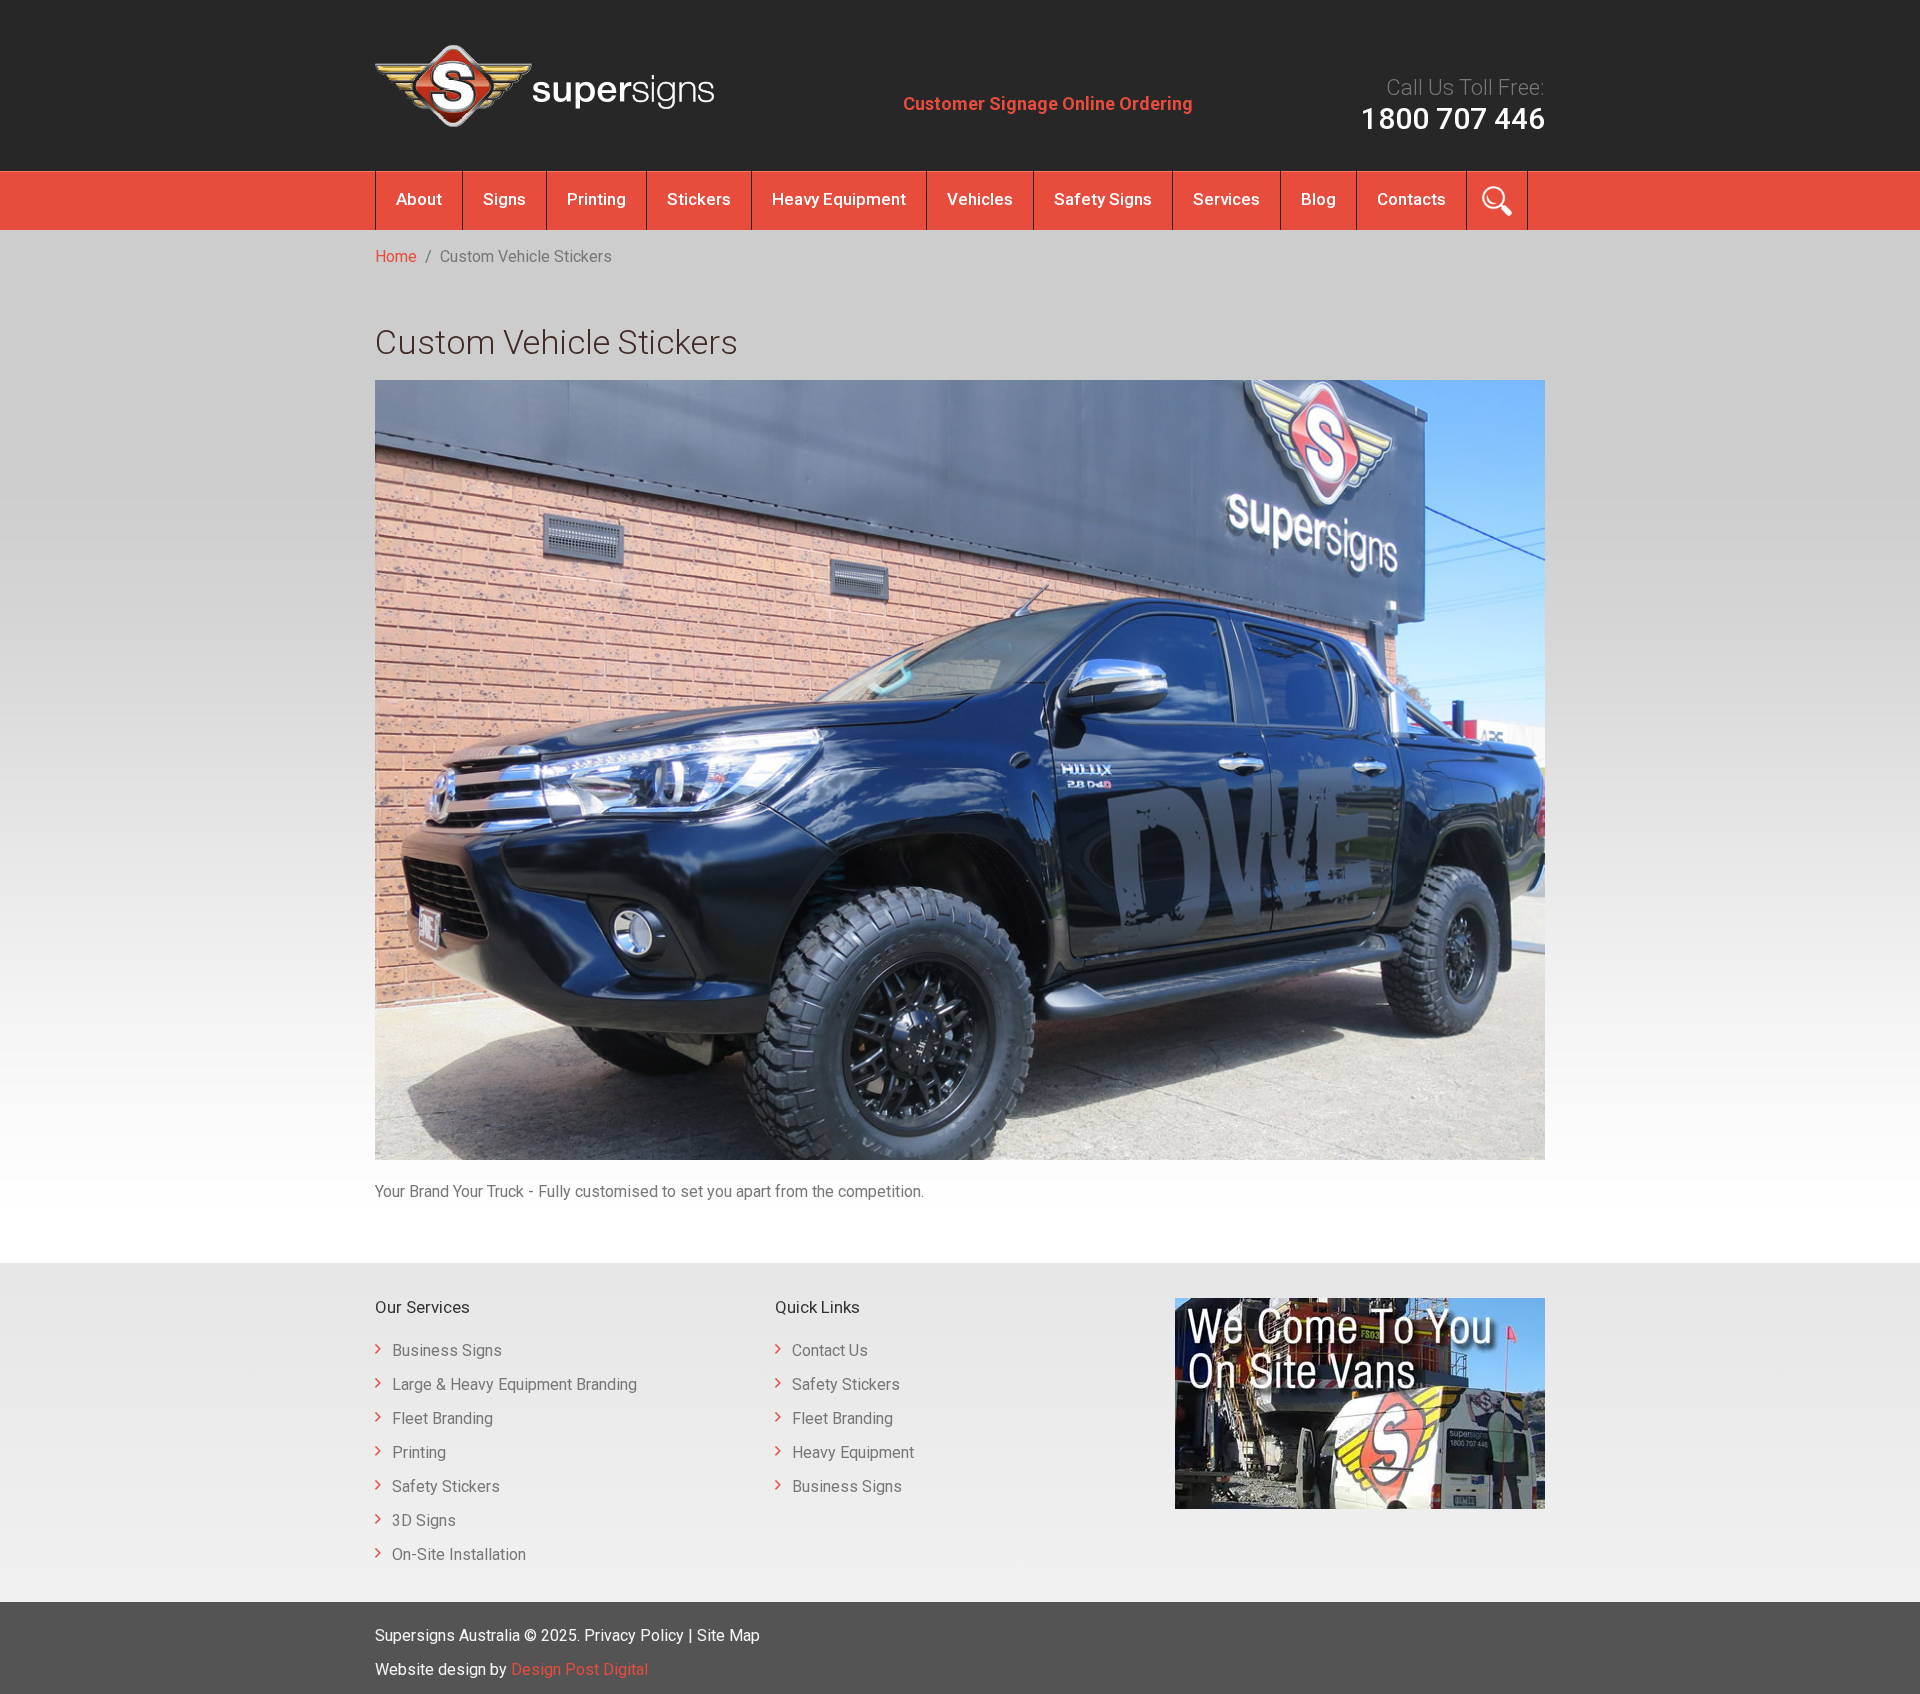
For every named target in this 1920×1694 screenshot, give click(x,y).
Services (1226, 199)
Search (1497, 200)
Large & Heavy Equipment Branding (514, 1384)
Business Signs (447, 1350)
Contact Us (830, 1350)
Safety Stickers (446, 1486)
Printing (596, 199)
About (419, 199)
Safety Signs (1103, 199)
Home (396, 256)
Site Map (728, 1635)
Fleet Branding (442, 1418)
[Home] (545, 86)
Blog (1318, 199)
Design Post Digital (579, 1669)
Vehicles (980, 199)
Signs (504, 199)
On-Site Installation (459, 1554)
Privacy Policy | (640, 1635)
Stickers (699, 199)
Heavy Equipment (839, 199)
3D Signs (424, 1520)
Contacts (1411, 199)
